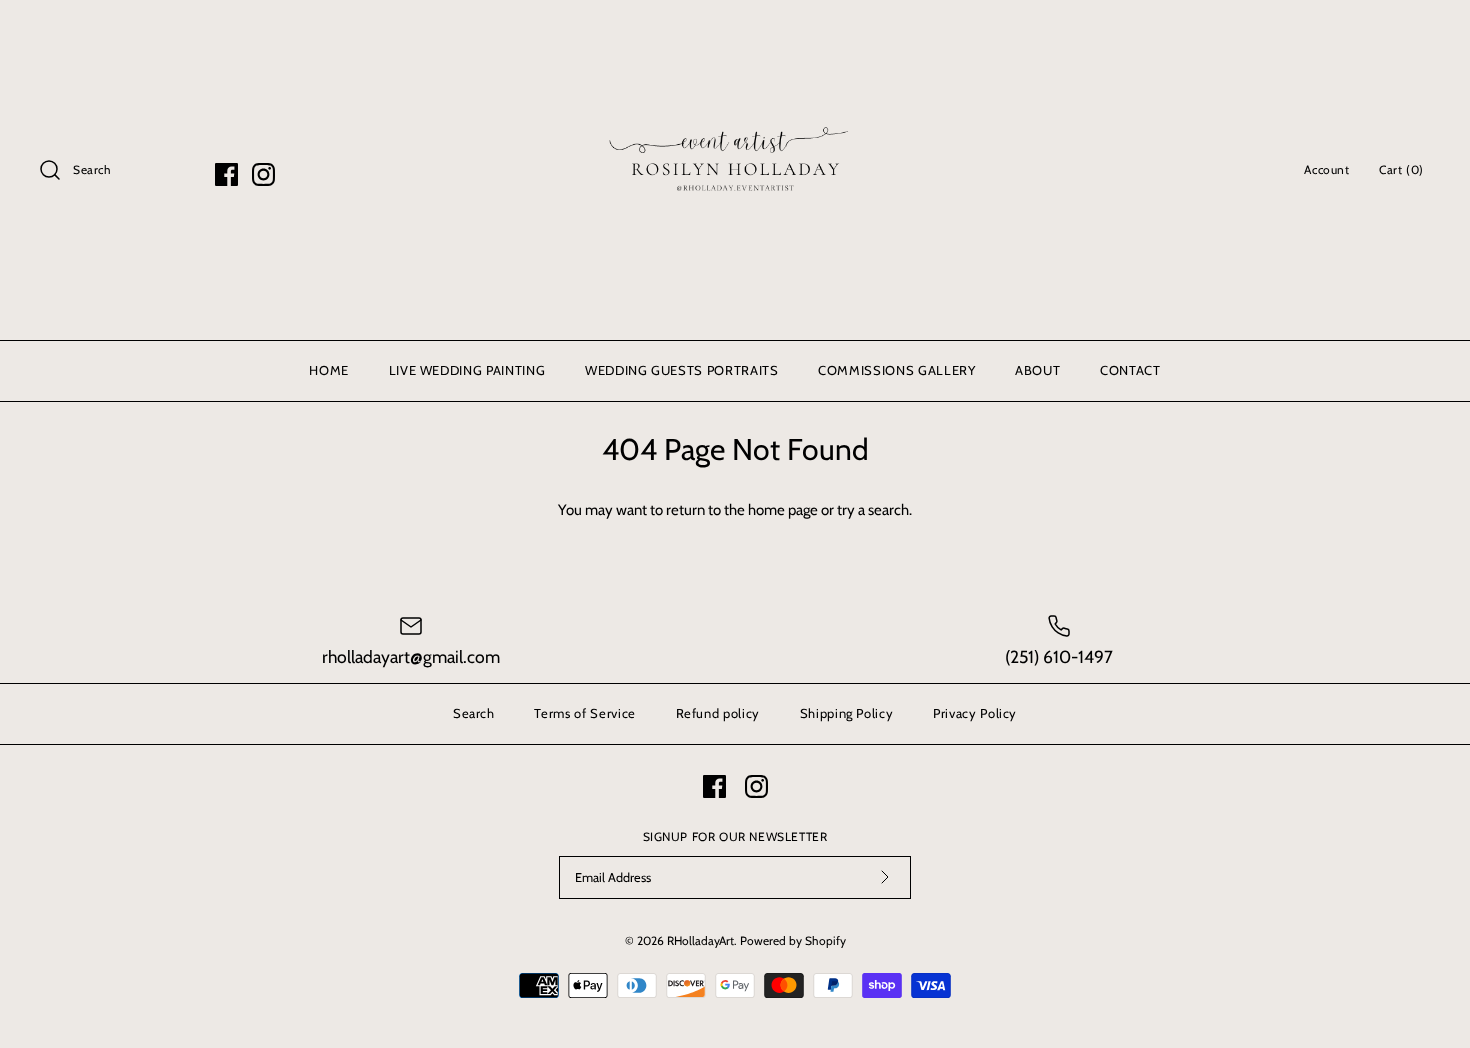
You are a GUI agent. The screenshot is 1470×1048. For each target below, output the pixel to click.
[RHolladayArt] (735, 32)
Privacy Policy (975, 713)
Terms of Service (584, 713)
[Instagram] (263, 174)
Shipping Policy (847, 713)
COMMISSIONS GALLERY (896, 370)
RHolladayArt (700, 940)
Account (1326, 169)
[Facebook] (226, 174)
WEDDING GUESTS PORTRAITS (682, 370)
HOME (329, 370)
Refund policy (718, 713)
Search (474, 713)
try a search (873, 510)
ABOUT (1037, 370)
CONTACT (1130, 370)
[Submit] (885, 877)
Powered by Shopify (793, 940)
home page (783, 510)
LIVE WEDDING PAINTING (467, 370)
